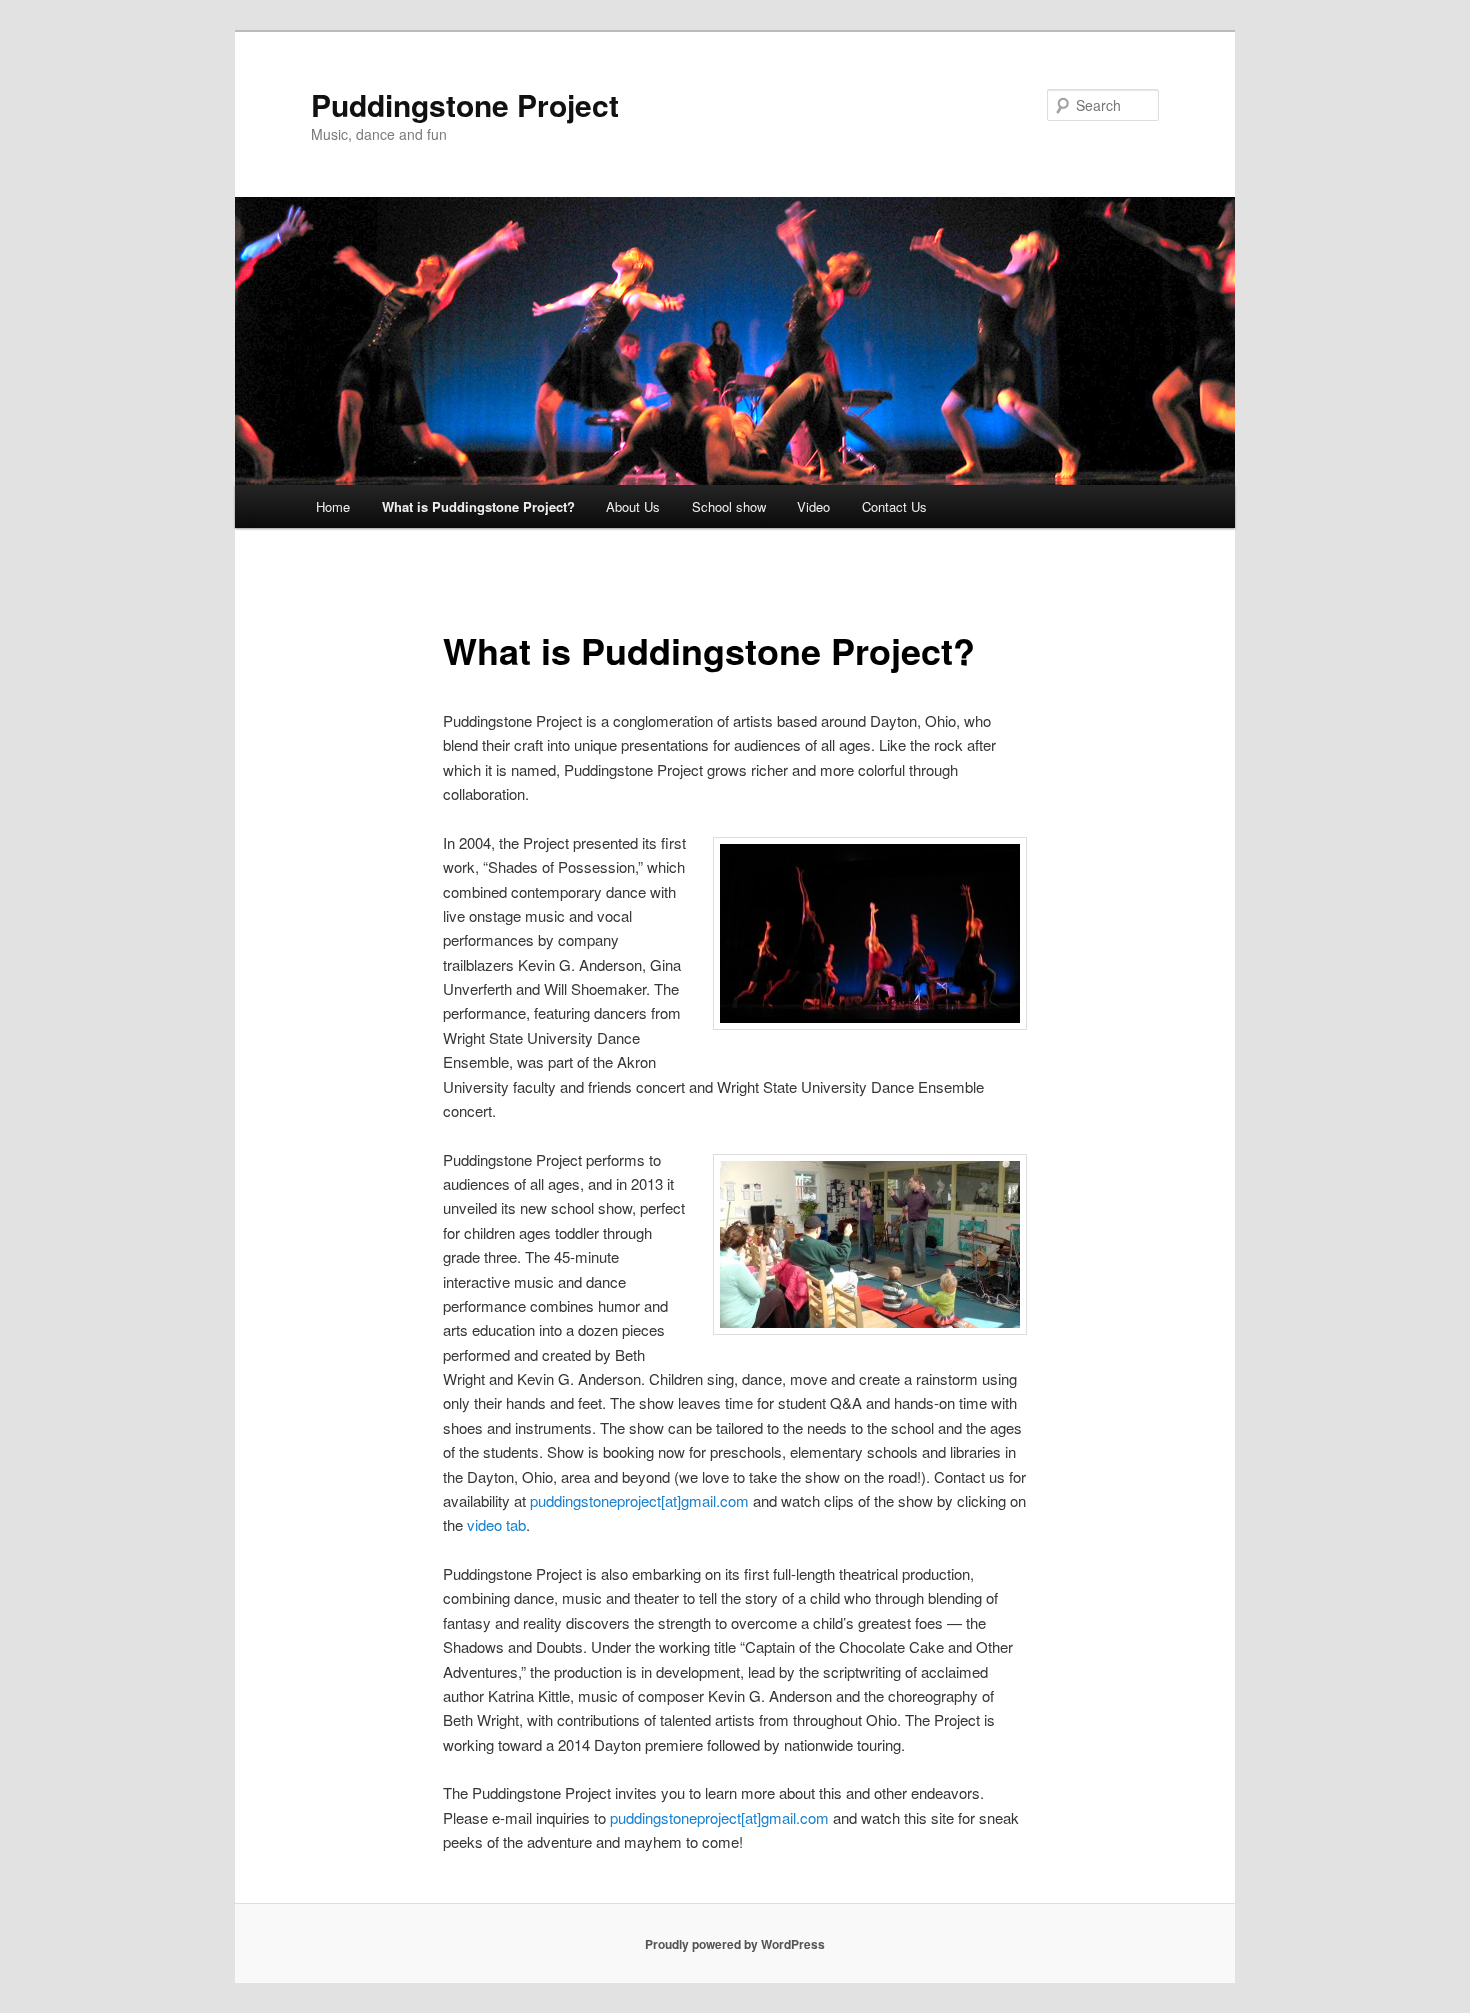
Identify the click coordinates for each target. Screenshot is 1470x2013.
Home (333, 506)
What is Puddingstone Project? (478, 506)
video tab (496, 1524)
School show (729, 506)
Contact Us (894, 506)
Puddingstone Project (465, 104)
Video (813, 506)
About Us (633, 506)
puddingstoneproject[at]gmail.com (639, 1500)
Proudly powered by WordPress (735, 1944)
